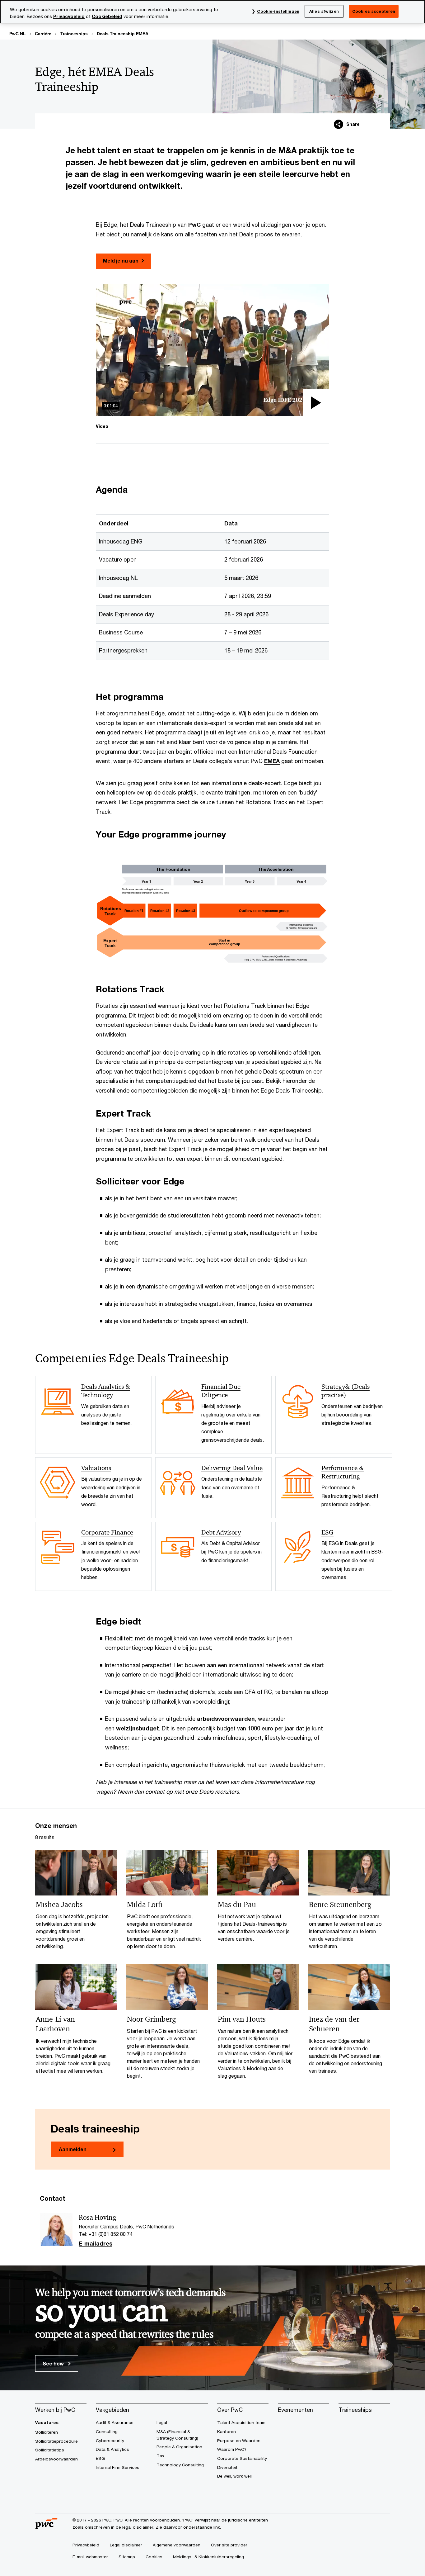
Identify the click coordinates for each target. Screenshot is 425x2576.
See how (54, 2363)
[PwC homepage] (46, 2527)
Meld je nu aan (121, 261)
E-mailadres (96, 2244)
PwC (194, 225)
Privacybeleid (69, 16)
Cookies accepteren (374, 11)
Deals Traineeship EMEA (123, 34)
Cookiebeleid (107, 16)
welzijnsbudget (138, 1728)
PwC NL (18, 34)
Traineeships (74, 34)
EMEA (272, 761)
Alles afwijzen (324, 11)
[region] (213, 12)
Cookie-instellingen (278, 11)
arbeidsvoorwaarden (226, 1719)
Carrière (43, 34)
